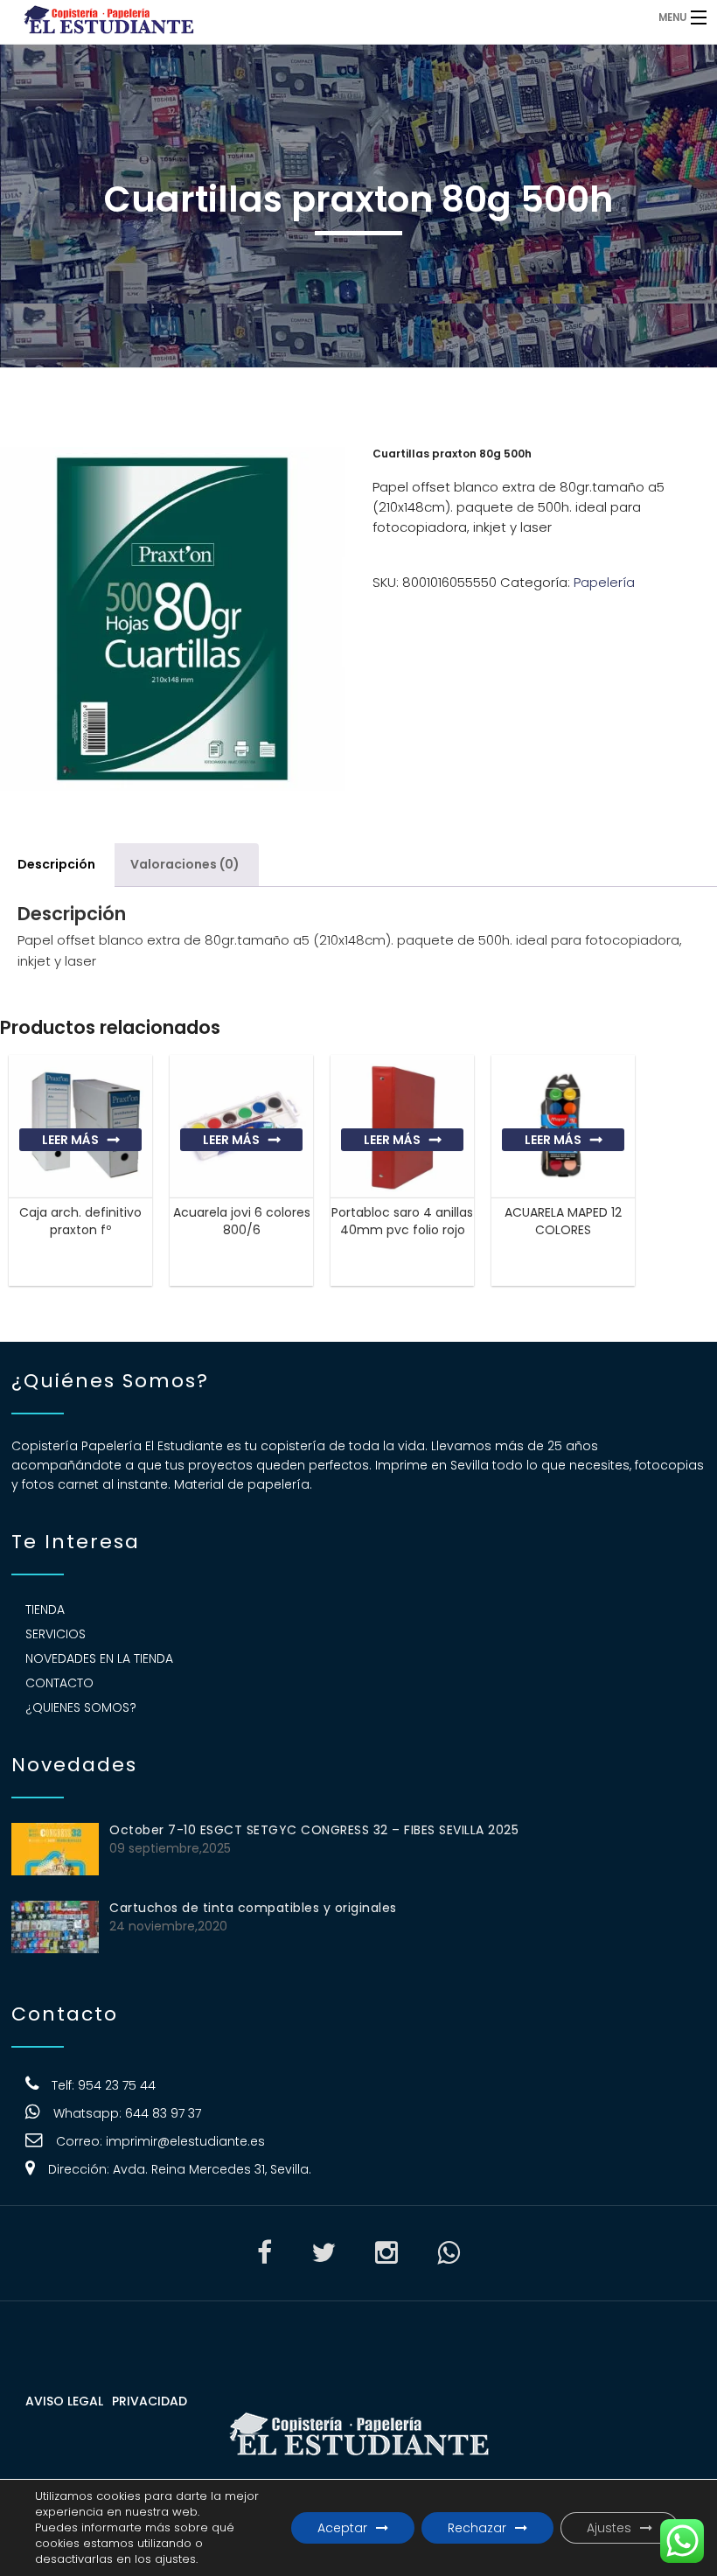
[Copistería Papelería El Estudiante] (276, 17)
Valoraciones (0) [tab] (185, 864)
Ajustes (609, 2528)
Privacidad (150, 2401)
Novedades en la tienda (99, 1658)
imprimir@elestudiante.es (185, 2141)
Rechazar (477, 2528)
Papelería (604, 582)
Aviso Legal (64, 2401)
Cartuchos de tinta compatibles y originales (253, 1908)
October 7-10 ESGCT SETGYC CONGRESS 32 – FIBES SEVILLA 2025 (314, 1830)
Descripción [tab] (56, 864)
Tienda (45, 1609)
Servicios (56, 1634)
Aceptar (342, 2528)
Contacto (59, 1683)
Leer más (70, 1140)
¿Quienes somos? (81, 1707)
